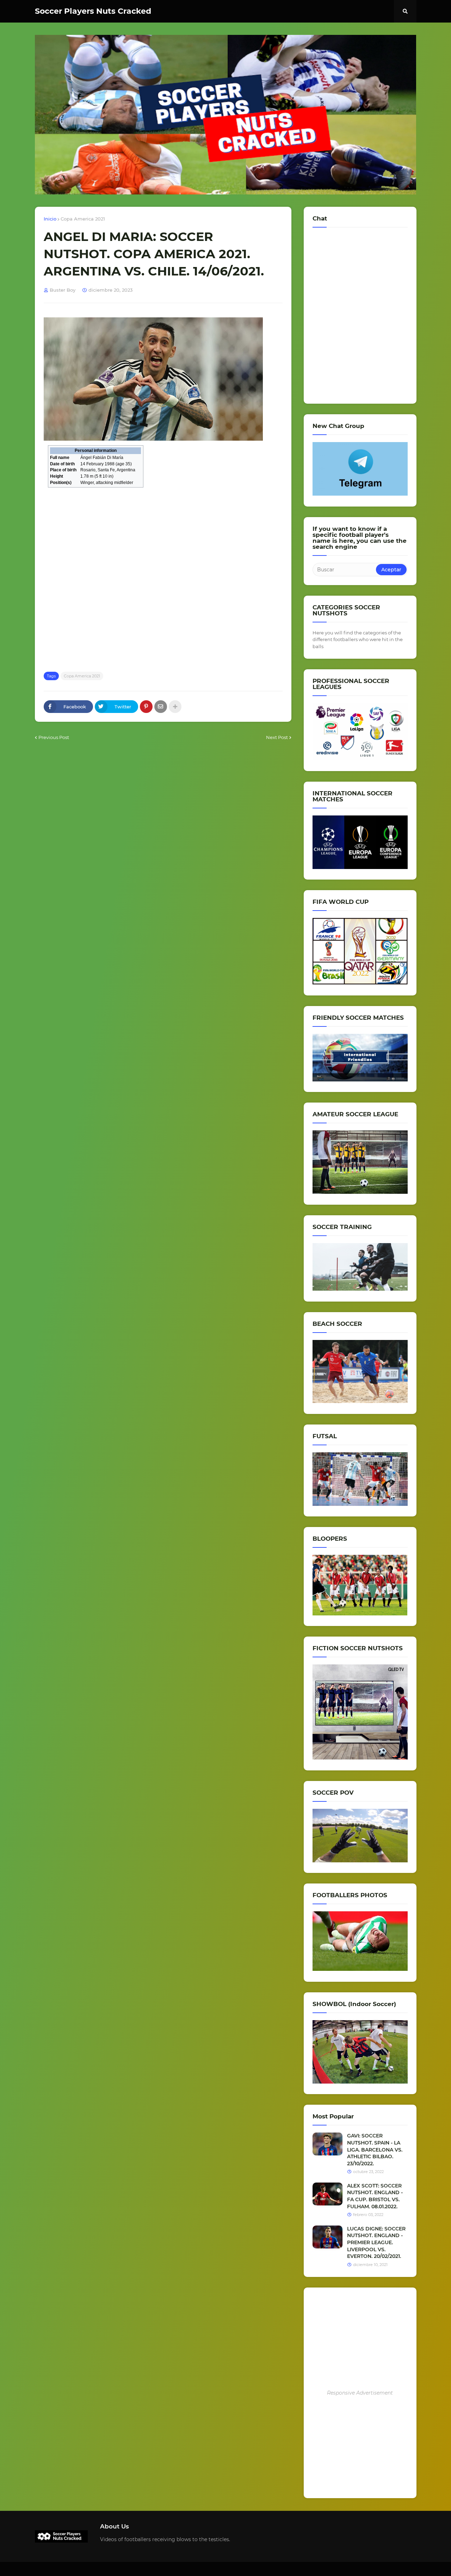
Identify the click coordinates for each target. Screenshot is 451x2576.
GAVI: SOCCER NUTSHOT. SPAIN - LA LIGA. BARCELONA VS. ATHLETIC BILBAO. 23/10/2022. (375, 2149)
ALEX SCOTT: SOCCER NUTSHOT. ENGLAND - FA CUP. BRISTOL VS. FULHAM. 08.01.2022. (375, 2196)
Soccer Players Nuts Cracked (93, 11)
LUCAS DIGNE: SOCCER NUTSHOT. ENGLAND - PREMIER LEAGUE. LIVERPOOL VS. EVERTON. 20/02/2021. (376, 2242)
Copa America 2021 (83, 219)
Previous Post (54, 737)
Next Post (277, 737)
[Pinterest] (146, 707)
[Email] (161, 707)
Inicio (50, 219)
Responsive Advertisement (360, 2393)
